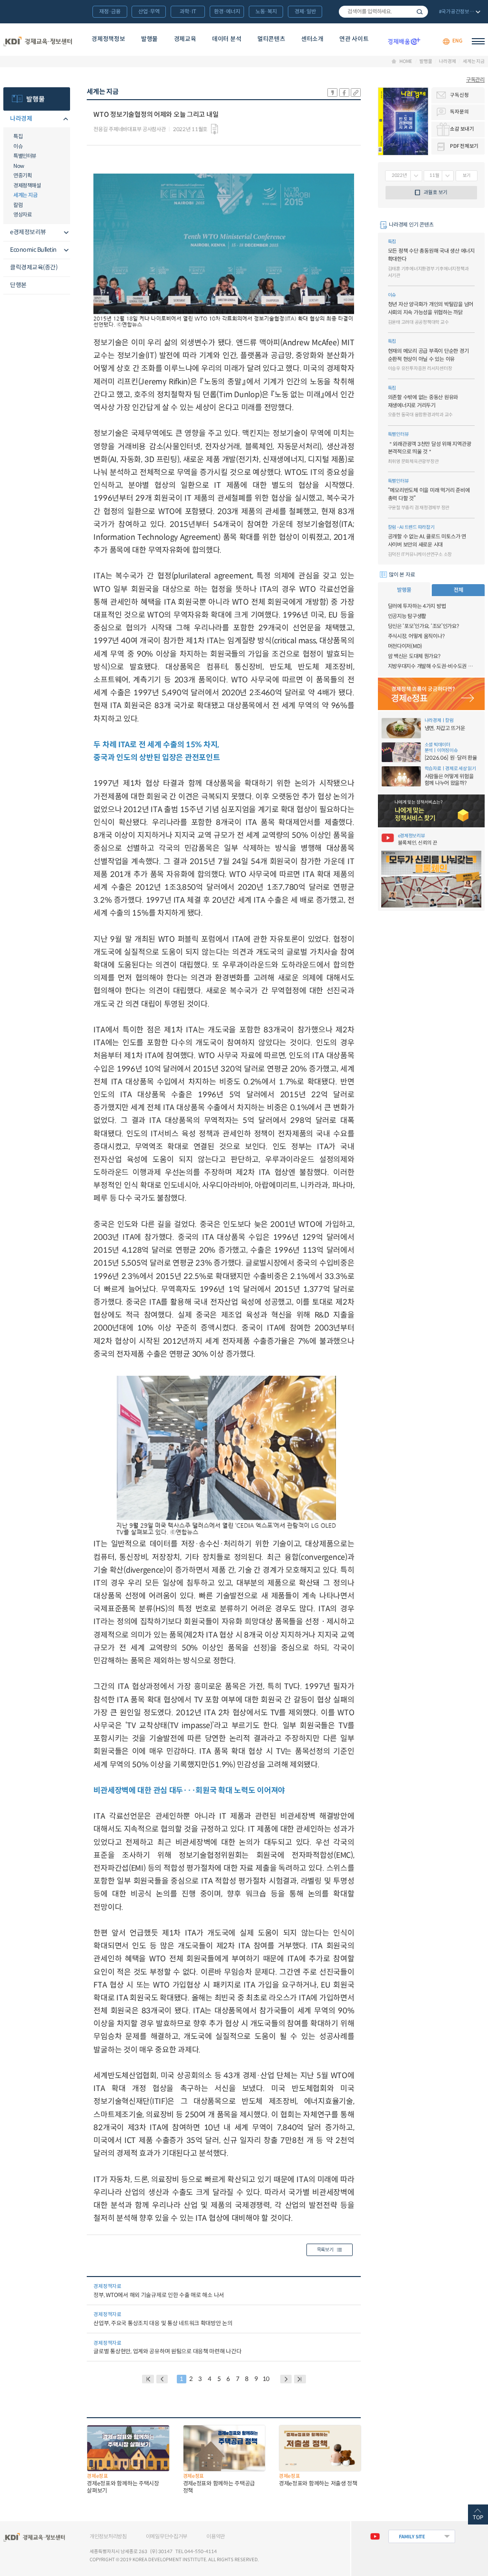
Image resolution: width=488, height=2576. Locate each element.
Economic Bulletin (33, 250)
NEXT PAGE (300, 2379)
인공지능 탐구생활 (407, 616)
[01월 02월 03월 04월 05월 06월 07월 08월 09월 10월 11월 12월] (439, 176)
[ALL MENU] (478, 41)
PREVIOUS (162, 2379)
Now (19, 166)
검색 (420, 12)
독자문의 (459, 112)
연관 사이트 (354, 39)
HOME (406, 62)
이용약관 (216, 2536)
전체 (458, 590)
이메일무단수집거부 (167, 2536)
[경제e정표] (431, 694)
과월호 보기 (436, 192)
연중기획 (22, 175)
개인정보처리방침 (108, 2536)
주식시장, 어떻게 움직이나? (416, 636)
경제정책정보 (108, 39)
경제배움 (404, 41)
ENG (457, 41)
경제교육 (185, 39)
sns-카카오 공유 (332, 93)
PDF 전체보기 (464, 146)
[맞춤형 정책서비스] (431, 811)
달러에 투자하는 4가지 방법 (417, 606)
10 (266, 2379)
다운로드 (214, 129)
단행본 (18, 285)
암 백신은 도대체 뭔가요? (414, 656)
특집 (18, 136)
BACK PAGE (148, 2379)
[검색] (383, 12)
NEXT (286, 2379)
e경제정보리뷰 (28, 232)
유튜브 (375, 2536)
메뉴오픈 (64, 119)
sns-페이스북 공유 (344, 93)
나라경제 (447, 62)
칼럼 (18, 205)
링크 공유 (356, 93)
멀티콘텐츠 (271, 39)
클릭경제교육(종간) (34, 268)
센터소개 (312, 39)
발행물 (149, 39)
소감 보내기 (462, 129)
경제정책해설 (27, 185)
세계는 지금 (474, 62)
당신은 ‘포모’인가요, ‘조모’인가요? (423, 626)
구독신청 (459, 95)
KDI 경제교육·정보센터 (38, 41)
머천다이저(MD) (405, 646)
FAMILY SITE (412, 2537)
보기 (467, 175)
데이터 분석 (227, 39)
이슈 (18, 146)
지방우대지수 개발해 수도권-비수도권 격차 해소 (431, 666)
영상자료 (22, 215)
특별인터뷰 (25, 156)
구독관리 (475, 80)
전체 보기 (459, 12)
